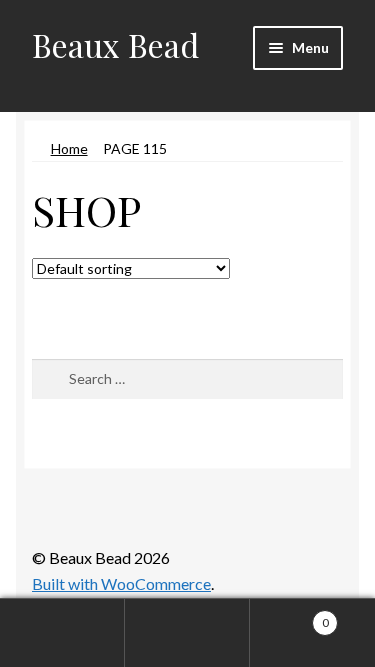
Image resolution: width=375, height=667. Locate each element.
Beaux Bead (115, 44)
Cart (289, 616)
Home (69, 148)
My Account (62, 633)
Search (187, 633)
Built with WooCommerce (121, 583)
